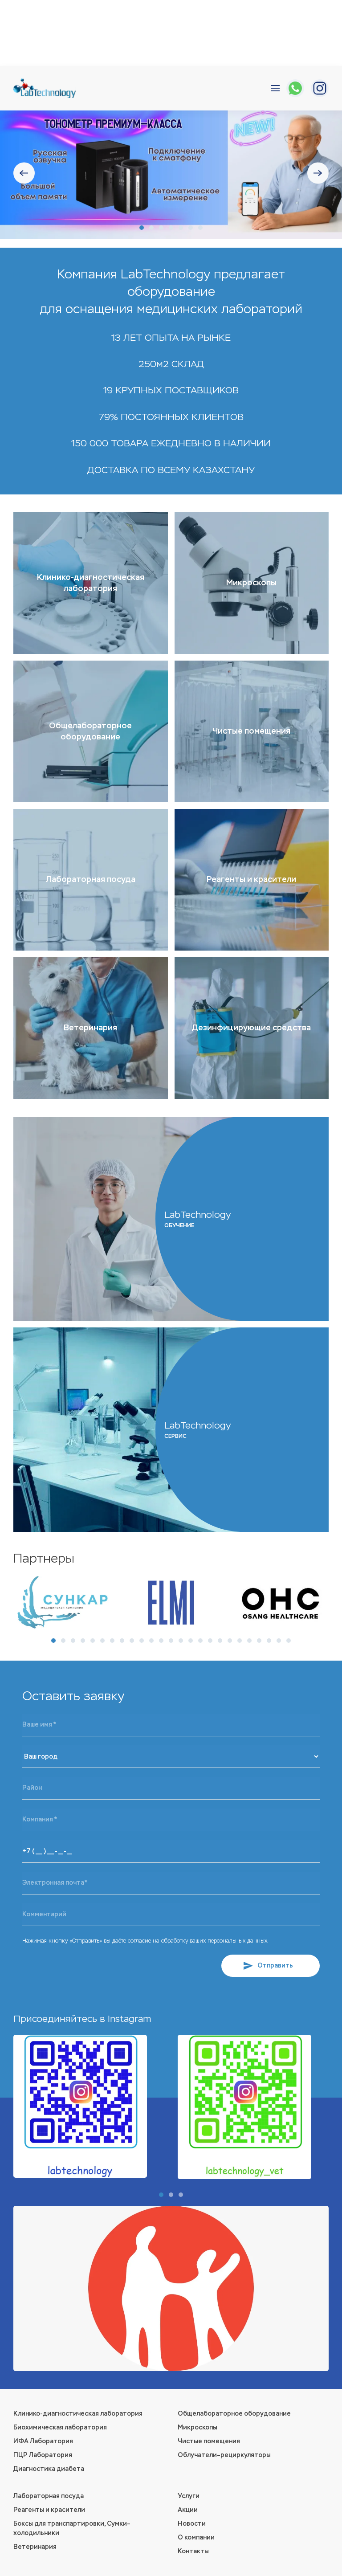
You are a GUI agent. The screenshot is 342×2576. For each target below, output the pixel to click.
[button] (275, 88)
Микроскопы (197, 2427)
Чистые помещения (209, 2441)
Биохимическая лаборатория (60, 2427)
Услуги (189, 2496)
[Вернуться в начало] (45, 88)
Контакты (193, 2551)
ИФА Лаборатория (43, 2441)
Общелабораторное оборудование (234, 2414)
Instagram (129, 2019)
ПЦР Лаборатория (43, 2455)
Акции (188, 2510)
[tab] (142, 228)
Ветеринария (35, 2547)
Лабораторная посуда (49, 2496)
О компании (196, 2537)
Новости (192, 2524)
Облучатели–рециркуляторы (224, 2455)
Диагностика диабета (49, 2469)
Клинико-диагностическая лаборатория (78, 2414)
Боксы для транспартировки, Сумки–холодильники (72, 2528)
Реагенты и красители (49, 2510)
